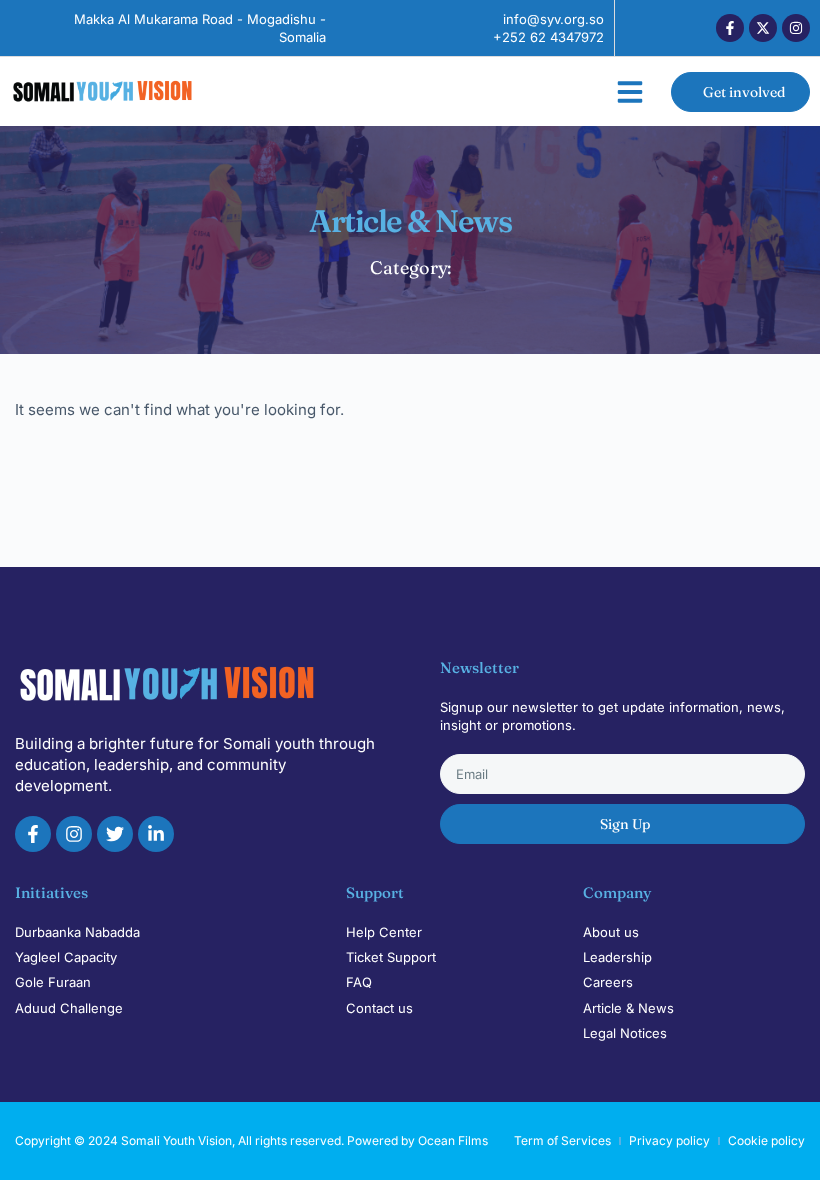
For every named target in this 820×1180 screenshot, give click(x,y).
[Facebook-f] (730, 28)
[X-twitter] (763, 28)
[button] (630, 92)
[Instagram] (796, 28)
